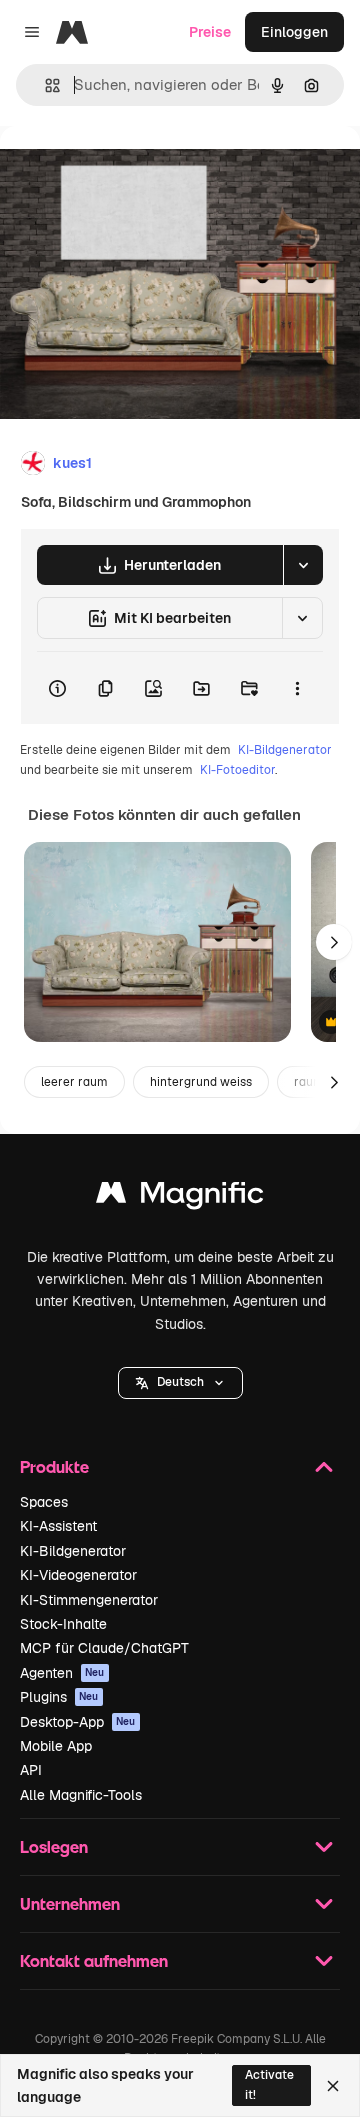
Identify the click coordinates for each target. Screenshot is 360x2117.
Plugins (59, 1697)
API (31, 1770)
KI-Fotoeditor (237, 770)
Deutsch (180, 1382)
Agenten (62, 1673)
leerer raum (74, 1082)
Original (128, 171)
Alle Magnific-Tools (81, 1795)
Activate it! (269, 2084)
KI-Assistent (58, 1526)
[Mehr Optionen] (297, 688)
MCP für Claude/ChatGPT (104, 1648)
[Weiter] (334, 942)
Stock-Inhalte (63, 1624)
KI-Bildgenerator (285, 750)
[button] (180, 1383)
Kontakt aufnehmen (94, 1960)
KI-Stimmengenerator (89, 1600)
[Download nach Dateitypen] (303, 565)
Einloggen (294, 32)
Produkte (54, 1466)
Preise (210, 32)
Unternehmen (70, 1903)
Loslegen (54, 1846)
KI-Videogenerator (78, 1575)
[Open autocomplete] (44, 85)
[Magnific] (180, 1197)
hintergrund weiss (201, 1082)
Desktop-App (78, 1722)
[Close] (333, 2086)
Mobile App (56, 1746)
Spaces (44, 1502)
